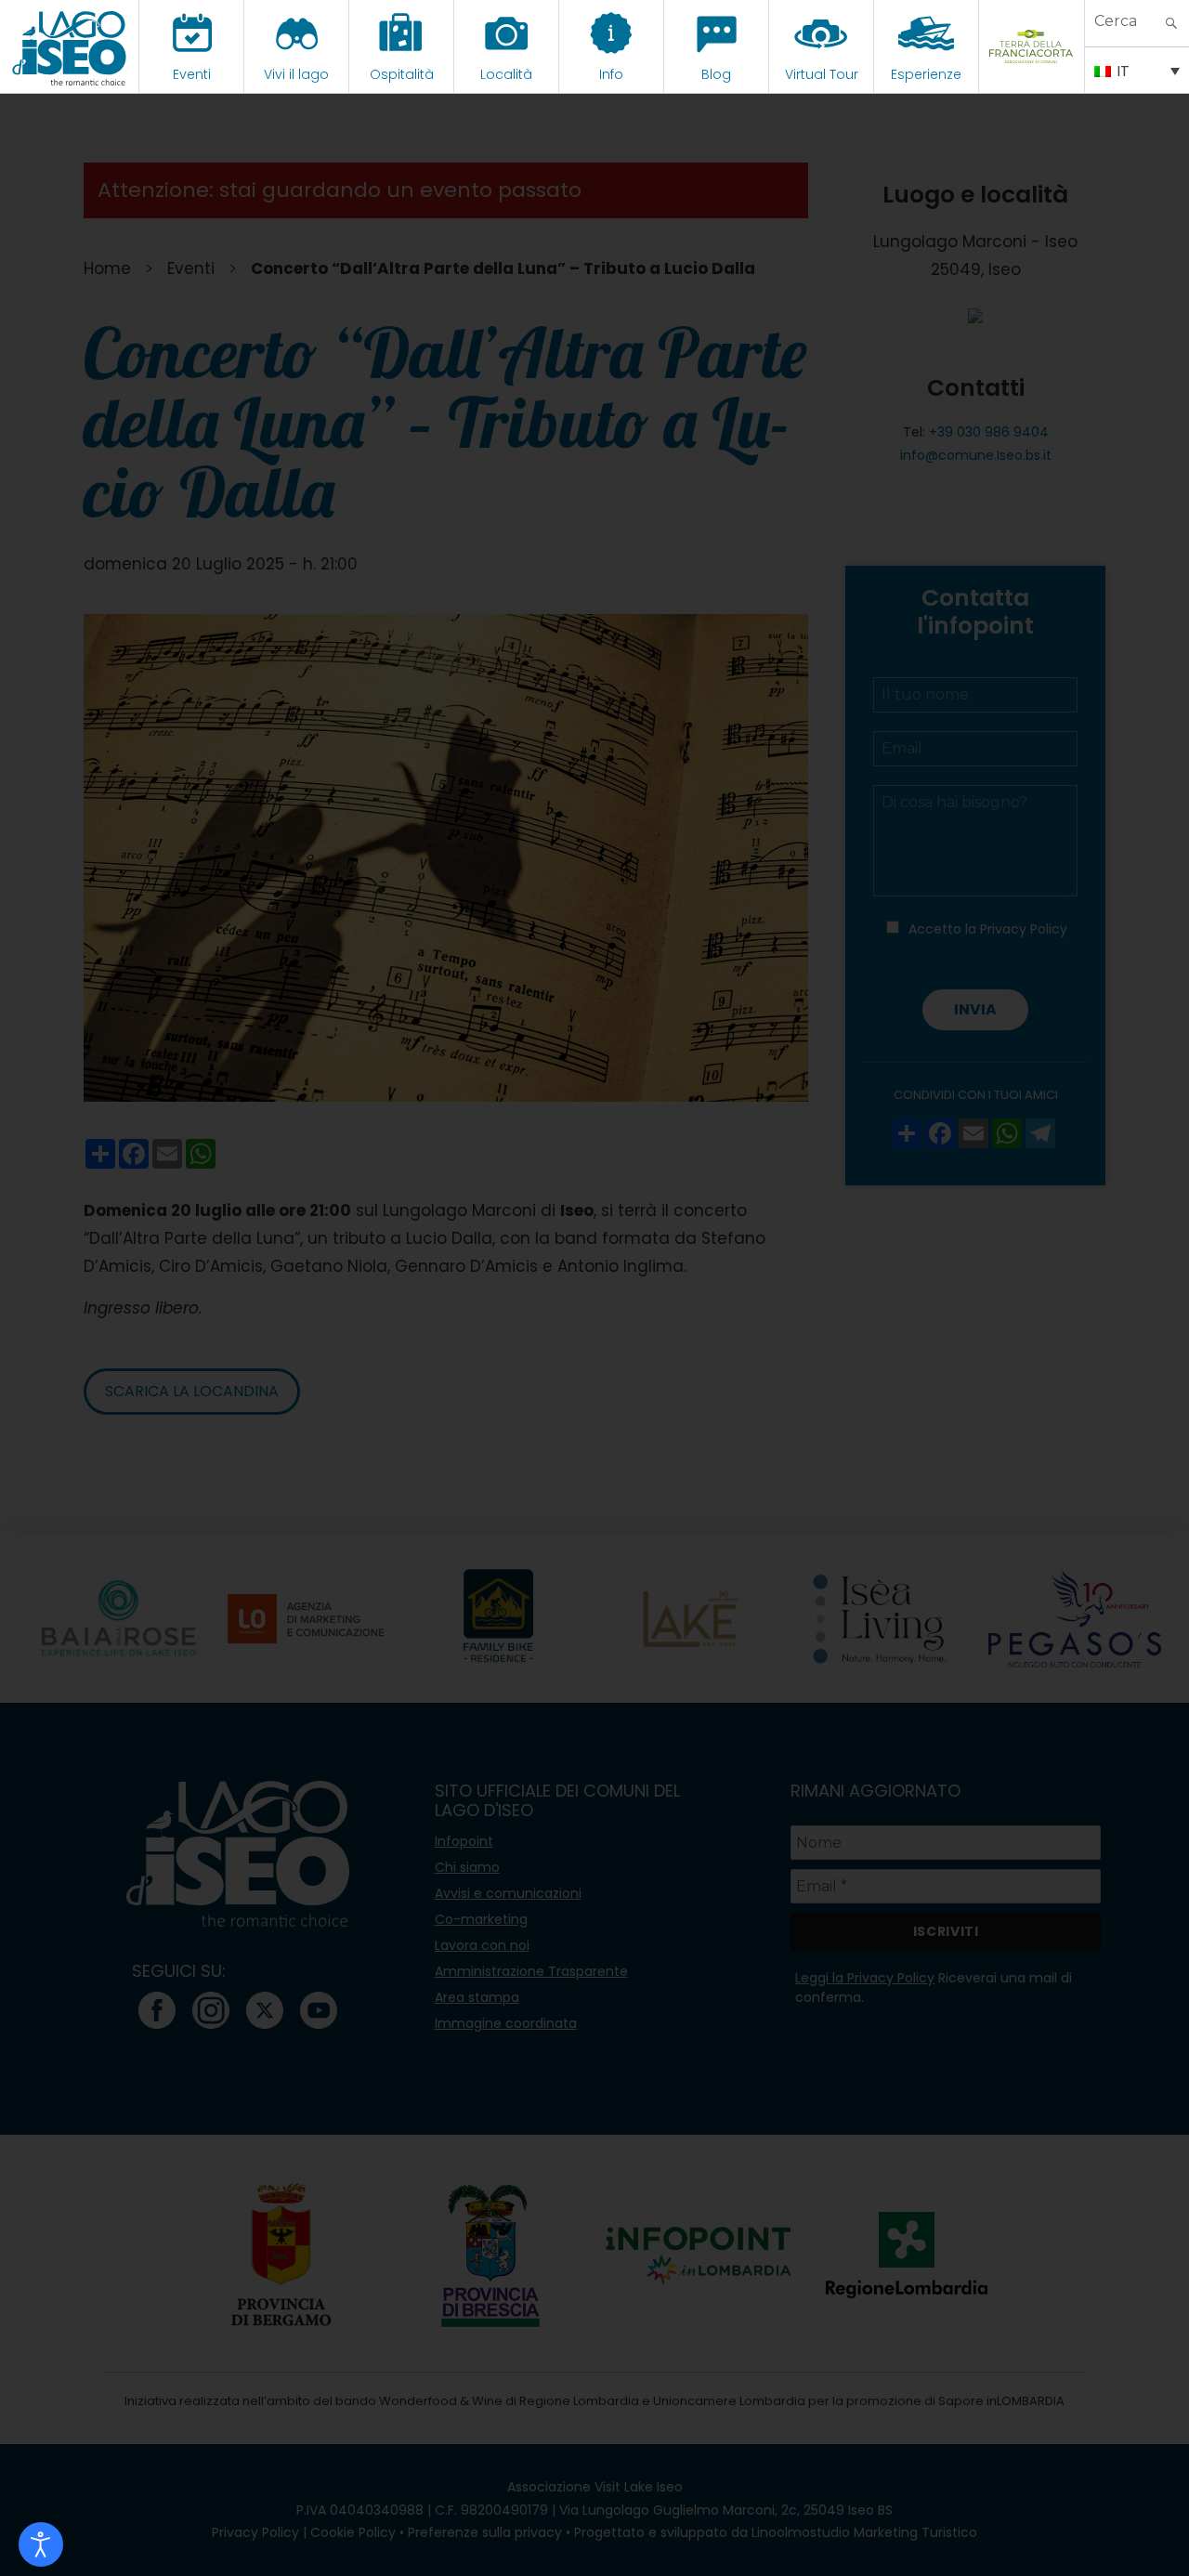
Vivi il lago (296, 74)
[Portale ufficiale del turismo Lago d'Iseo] (69, 46)
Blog (716, 74)
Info (611, 74)
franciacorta (1032, 74)
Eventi (192, 74)
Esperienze (926, 74)
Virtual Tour (822, 74)
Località (506, 74)
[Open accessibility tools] (41, 2544)
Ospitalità (402, 74)
